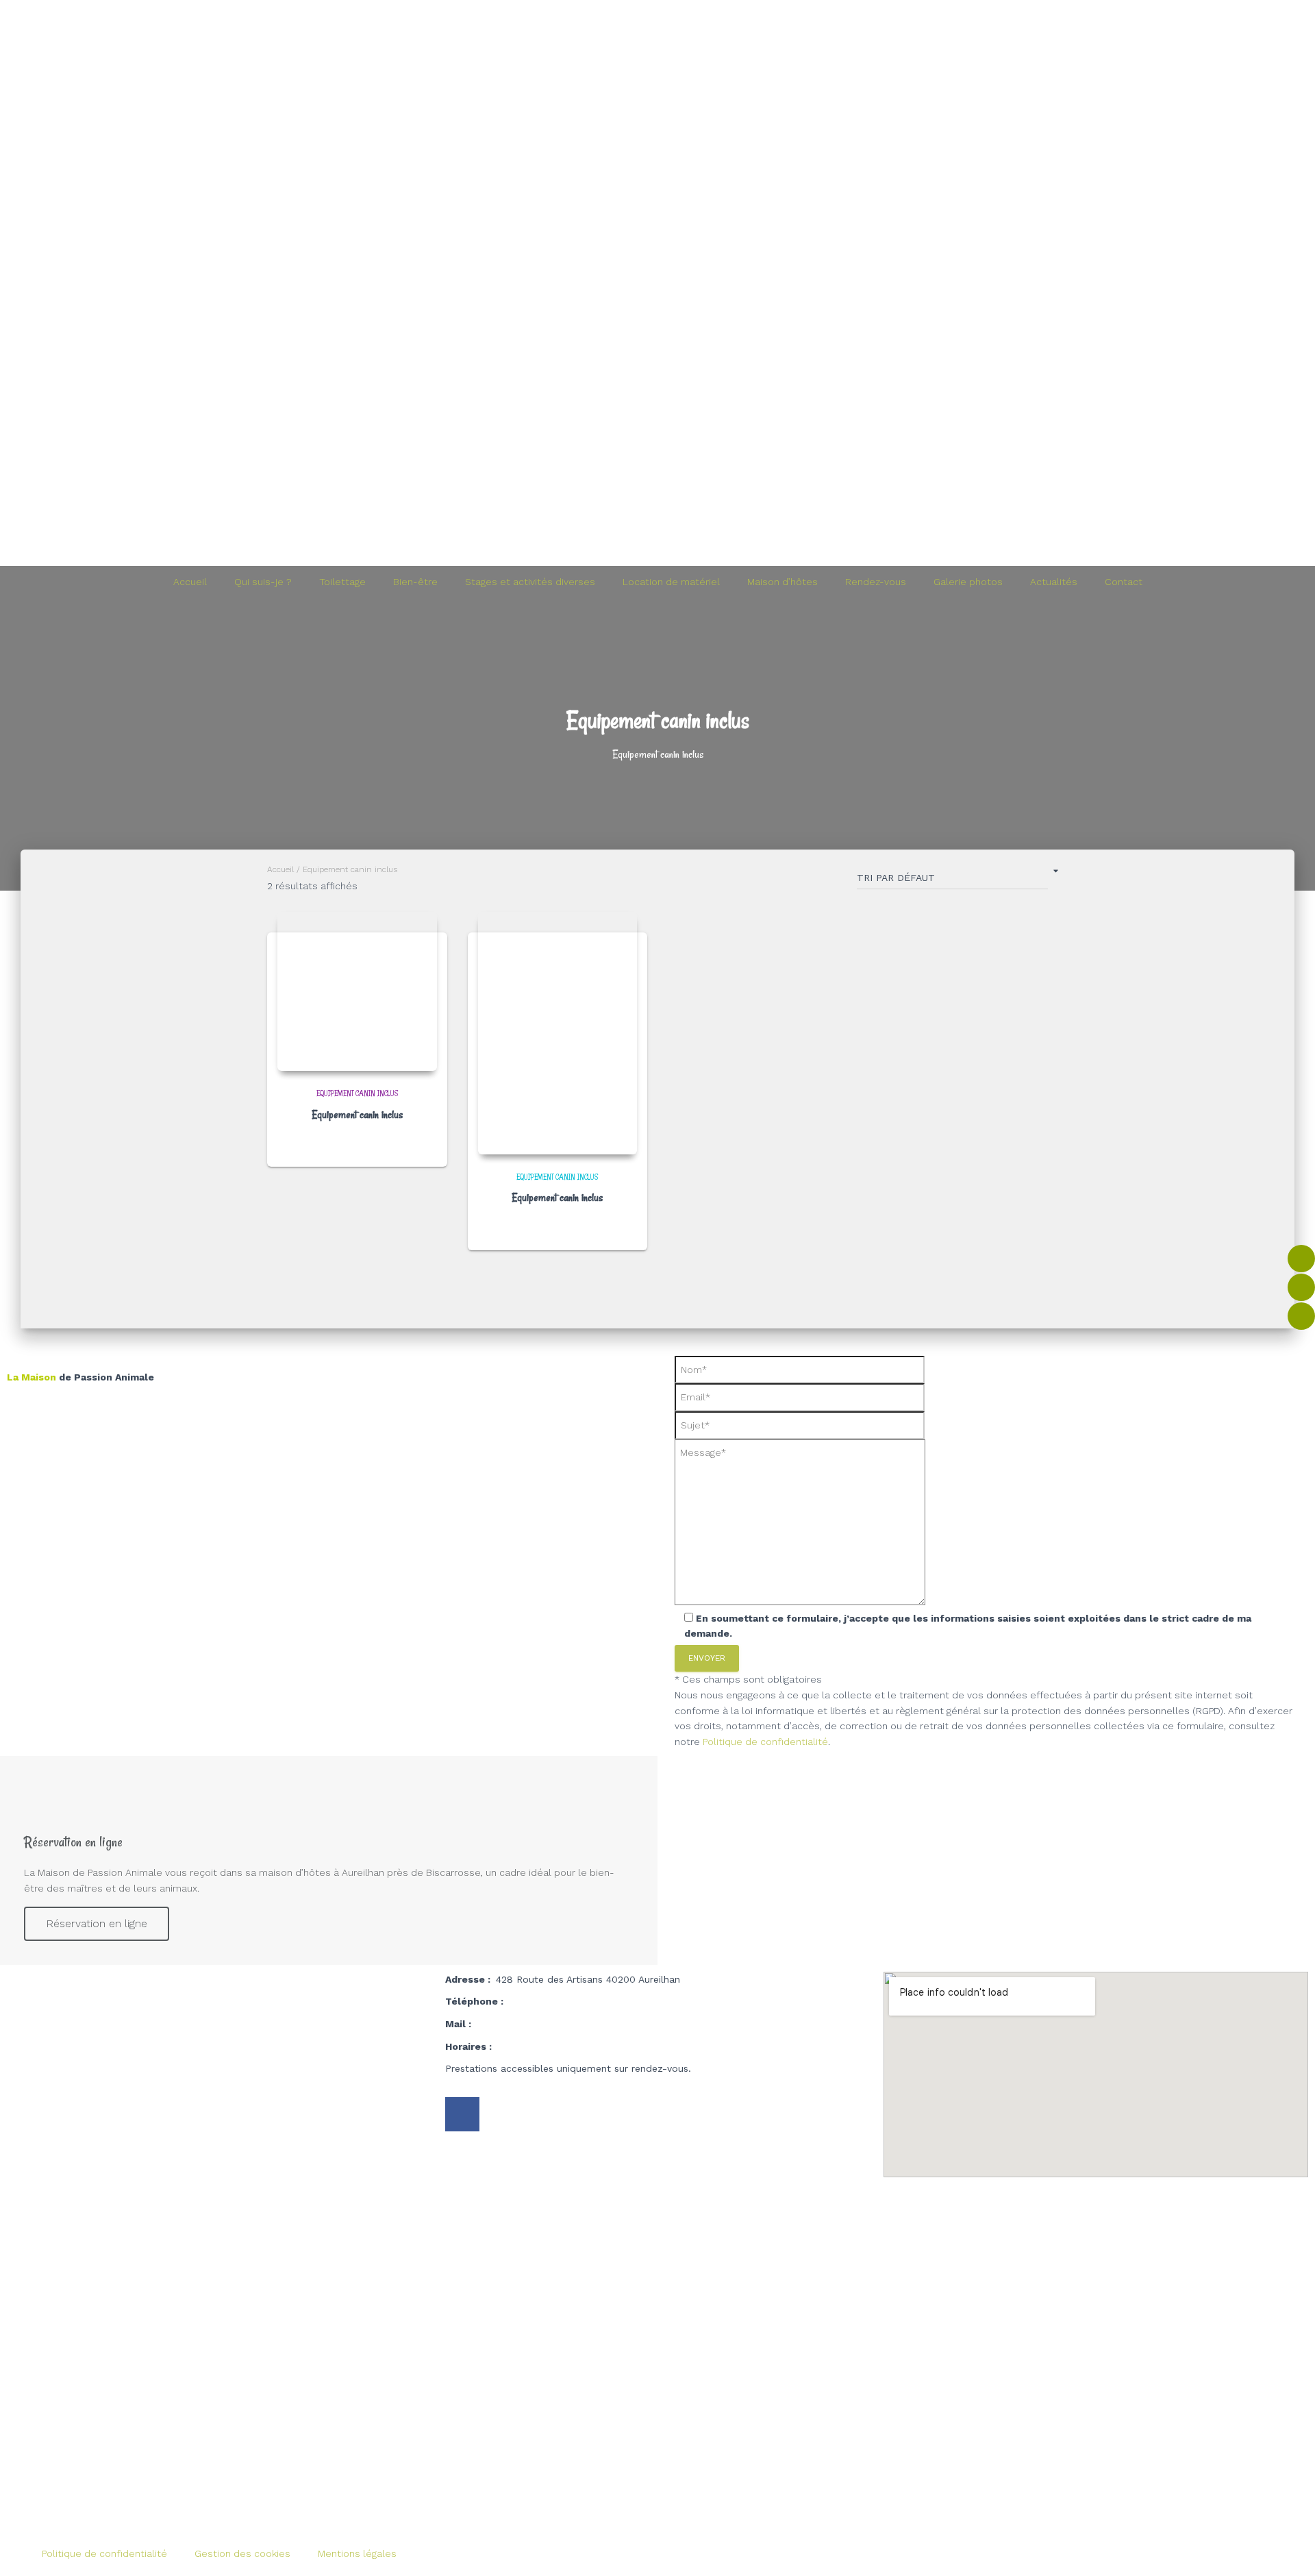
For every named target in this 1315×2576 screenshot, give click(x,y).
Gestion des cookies (242, 2553)
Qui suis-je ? (263, 582)
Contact (1124, 582)
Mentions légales (357, 2553)
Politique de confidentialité (765, 1742)
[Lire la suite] (422, 1143)
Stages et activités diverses (530, 582)
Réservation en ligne (97, 1923)
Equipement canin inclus (357, 1093)
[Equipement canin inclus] (357, 992)
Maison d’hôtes (782, 582)
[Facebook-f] (462, 2114)
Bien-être (415, 582)
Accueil (190, 582)
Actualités (1054, 582)
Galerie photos (968, 582)
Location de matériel (671, 582)
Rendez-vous (876, 582)
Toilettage (342, 582)
